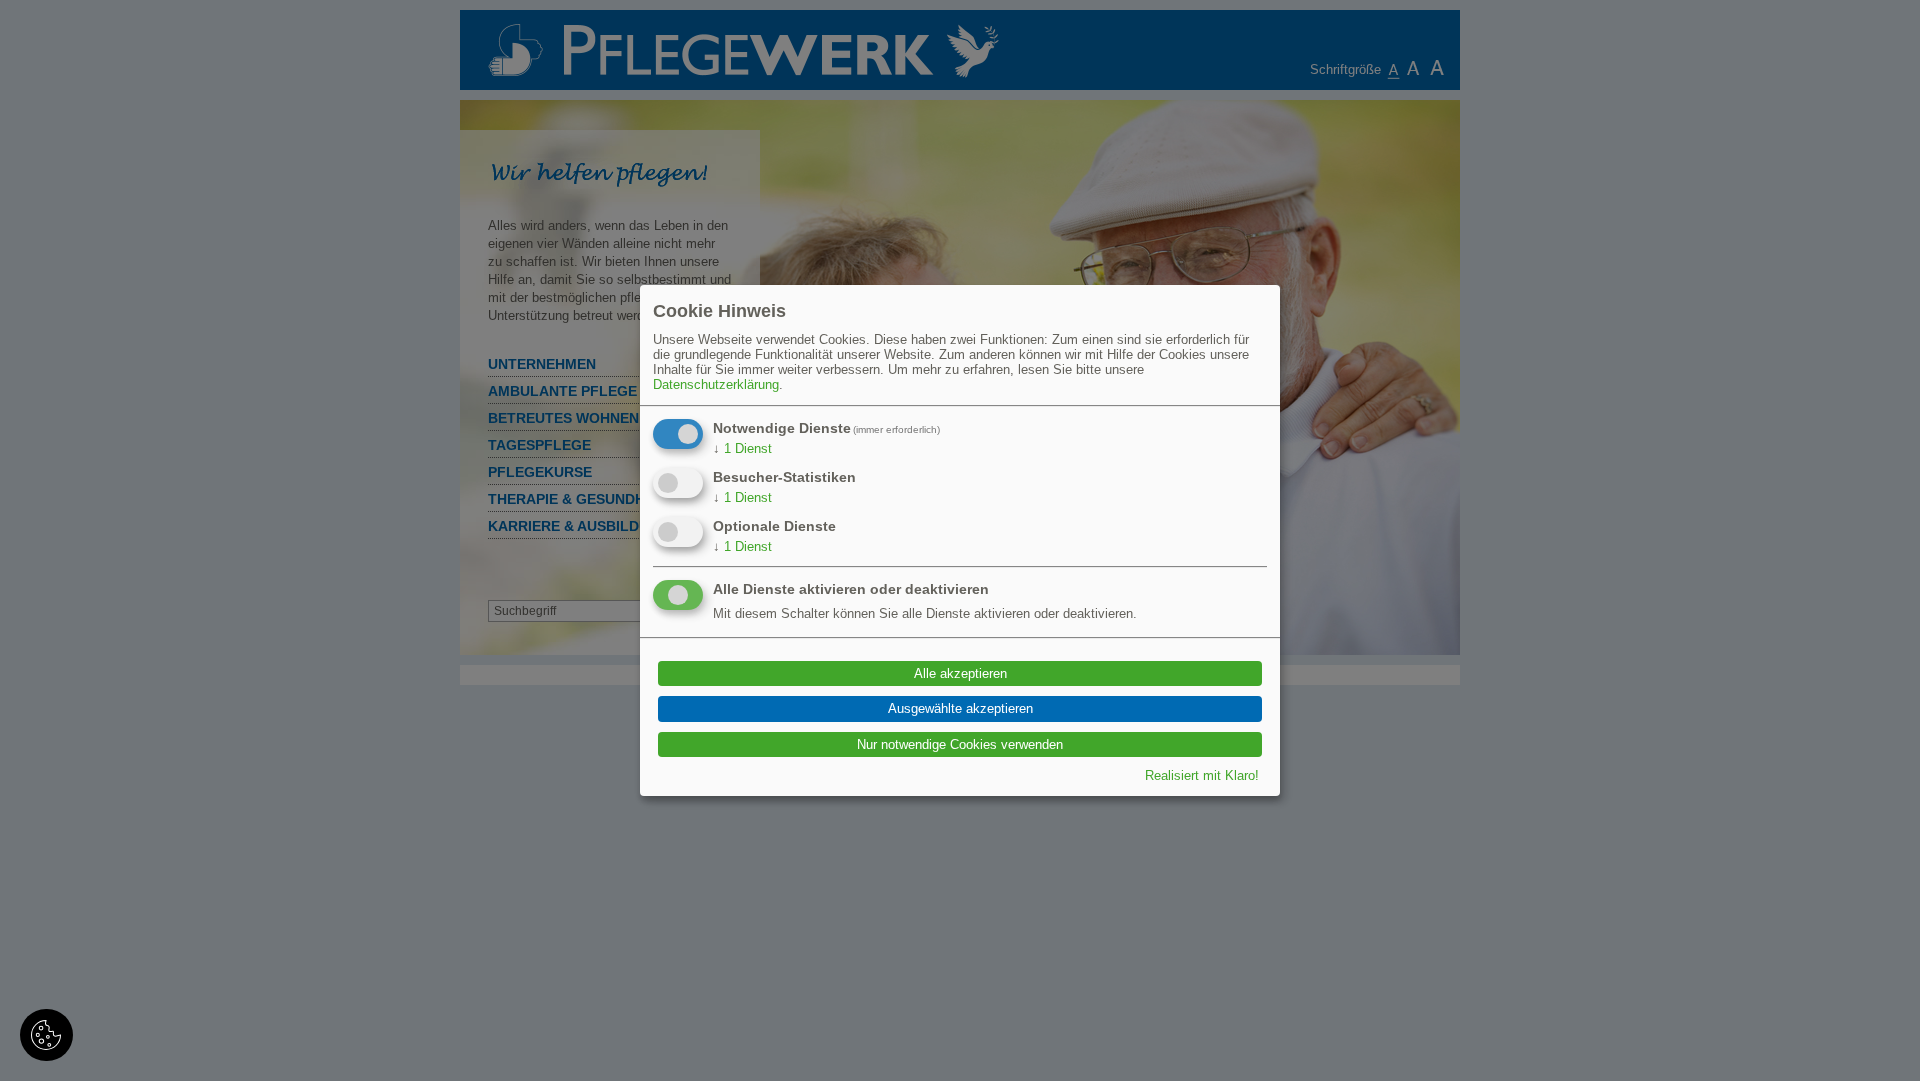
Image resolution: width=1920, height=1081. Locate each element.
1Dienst (742, 448)
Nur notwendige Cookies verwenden (960, 744)
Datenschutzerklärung (716, 384)
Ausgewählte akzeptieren (960, 709)
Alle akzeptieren (960, 673)
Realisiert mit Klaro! (1202, 775)
